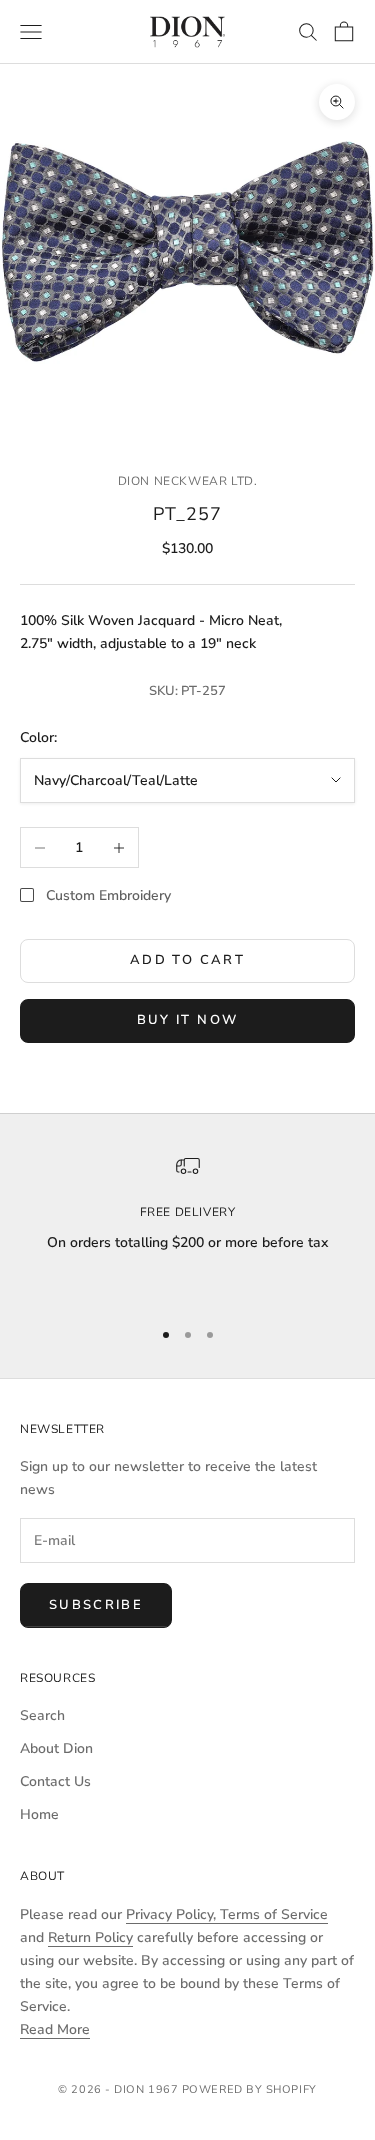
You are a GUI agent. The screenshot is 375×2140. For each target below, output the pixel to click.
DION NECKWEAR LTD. (188, 481)
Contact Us (55, 1781)
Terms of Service (274, 1914)
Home (39, 1814)
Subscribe (96, 1605)
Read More (55, 2029)
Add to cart (187, 960)
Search (42, 1715)
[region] (187, 1227)
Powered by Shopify (249, 2089)
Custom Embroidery (108, 895)
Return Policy (90, 1937)
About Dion (56, 1748)
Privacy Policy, (173, 1914)
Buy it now (187, 1020)
